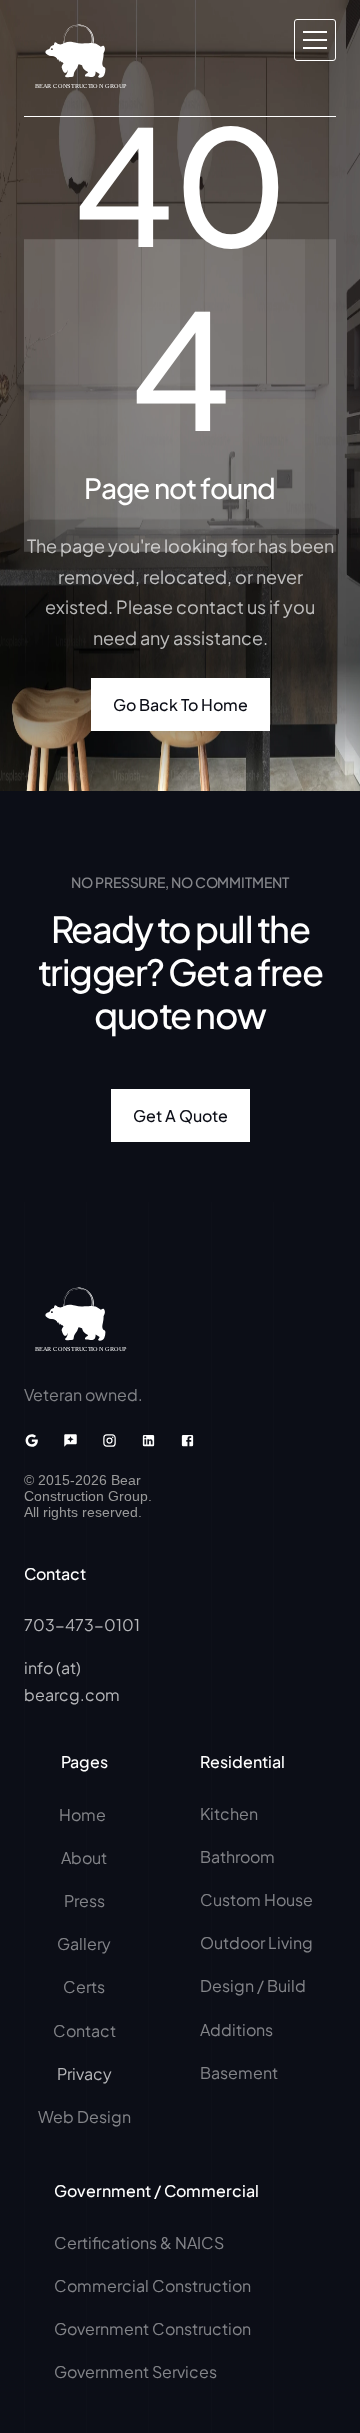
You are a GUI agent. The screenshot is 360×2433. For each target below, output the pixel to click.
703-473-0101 (82, 1624)
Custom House (256, 1899)
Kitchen (229, 1813)
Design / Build (253, 1985)
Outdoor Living (256, 1942)
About (84, 1857)
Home (84, 1814)
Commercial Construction (152, 2285)
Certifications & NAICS (139, 2242)
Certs (84, 1986)
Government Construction (152, 2328)
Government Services (135, 2371)
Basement (239, 2072)
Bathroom (237, 1856)
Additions (236, 2029)
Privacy (84, 2073)
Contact (84, 2030)
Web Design (84, 2116)
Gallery (84, 1943)
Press (84, 1900)
